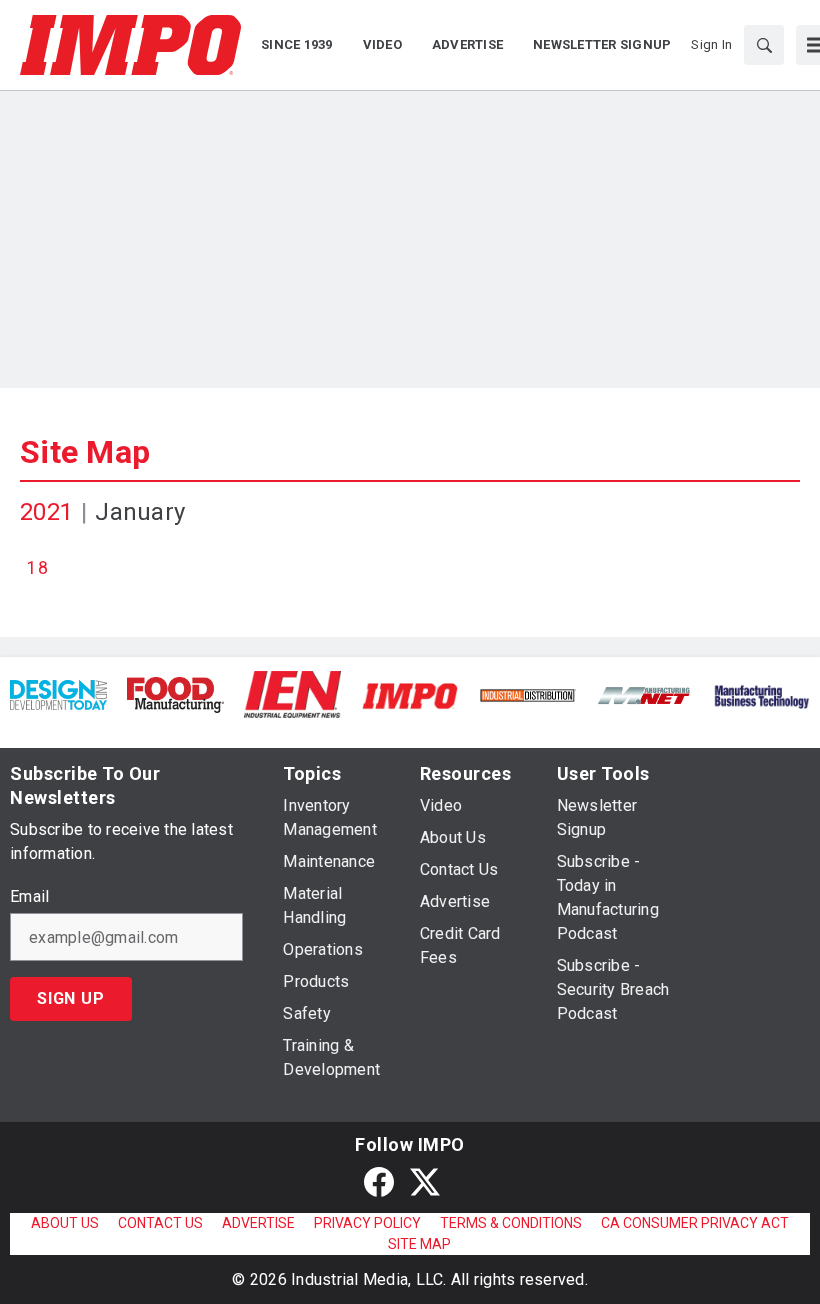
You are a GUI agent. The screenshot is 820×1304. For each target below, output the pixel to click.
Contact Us (160, 1223)
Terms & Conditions (511, 1223)
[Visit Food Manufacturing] (175, 693)
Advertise (258, 1223)
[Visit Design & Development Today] (58, 693)
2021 (46, 512)
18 (37, 568)
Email (29, 897)
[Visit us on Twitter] (425, 1181)
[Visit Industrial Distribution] (527, 694)
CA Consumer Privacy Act (695, 1223)
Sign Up (71, 998)
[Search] (764, 45)
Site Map (85, 452)
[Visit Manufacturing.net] (644, 694)
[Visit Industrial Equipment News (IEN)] (292, 693)
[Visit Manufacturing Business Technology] (761, 694)
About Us (65, 1223)
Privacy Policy (367, 1223)
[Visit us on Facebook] (379, 1181)
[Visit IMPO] (409, 694)
